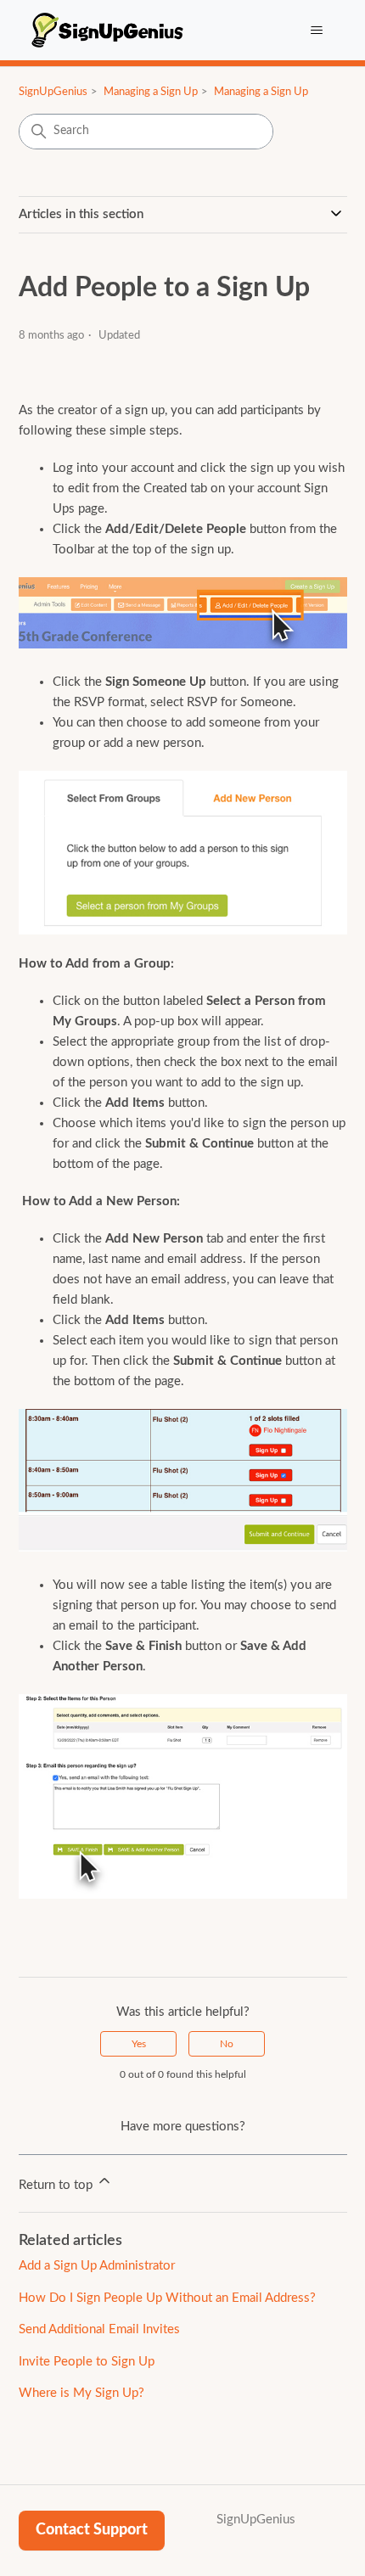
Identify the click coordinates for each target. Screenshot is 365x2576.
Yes (139, 2044)
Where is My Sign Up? (81, 2393)
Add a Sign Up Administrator (97, 2266)
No (227, 2044)
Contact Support (92, 2530)
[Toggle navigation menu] (317, 31)
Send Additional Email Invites (99, 2329)
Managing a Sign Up (151, 92)
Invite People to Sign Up (87, 2362)
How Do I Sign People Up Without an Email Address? (167, 2298)
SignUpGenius (53, 92)
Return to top (57, 2185)
